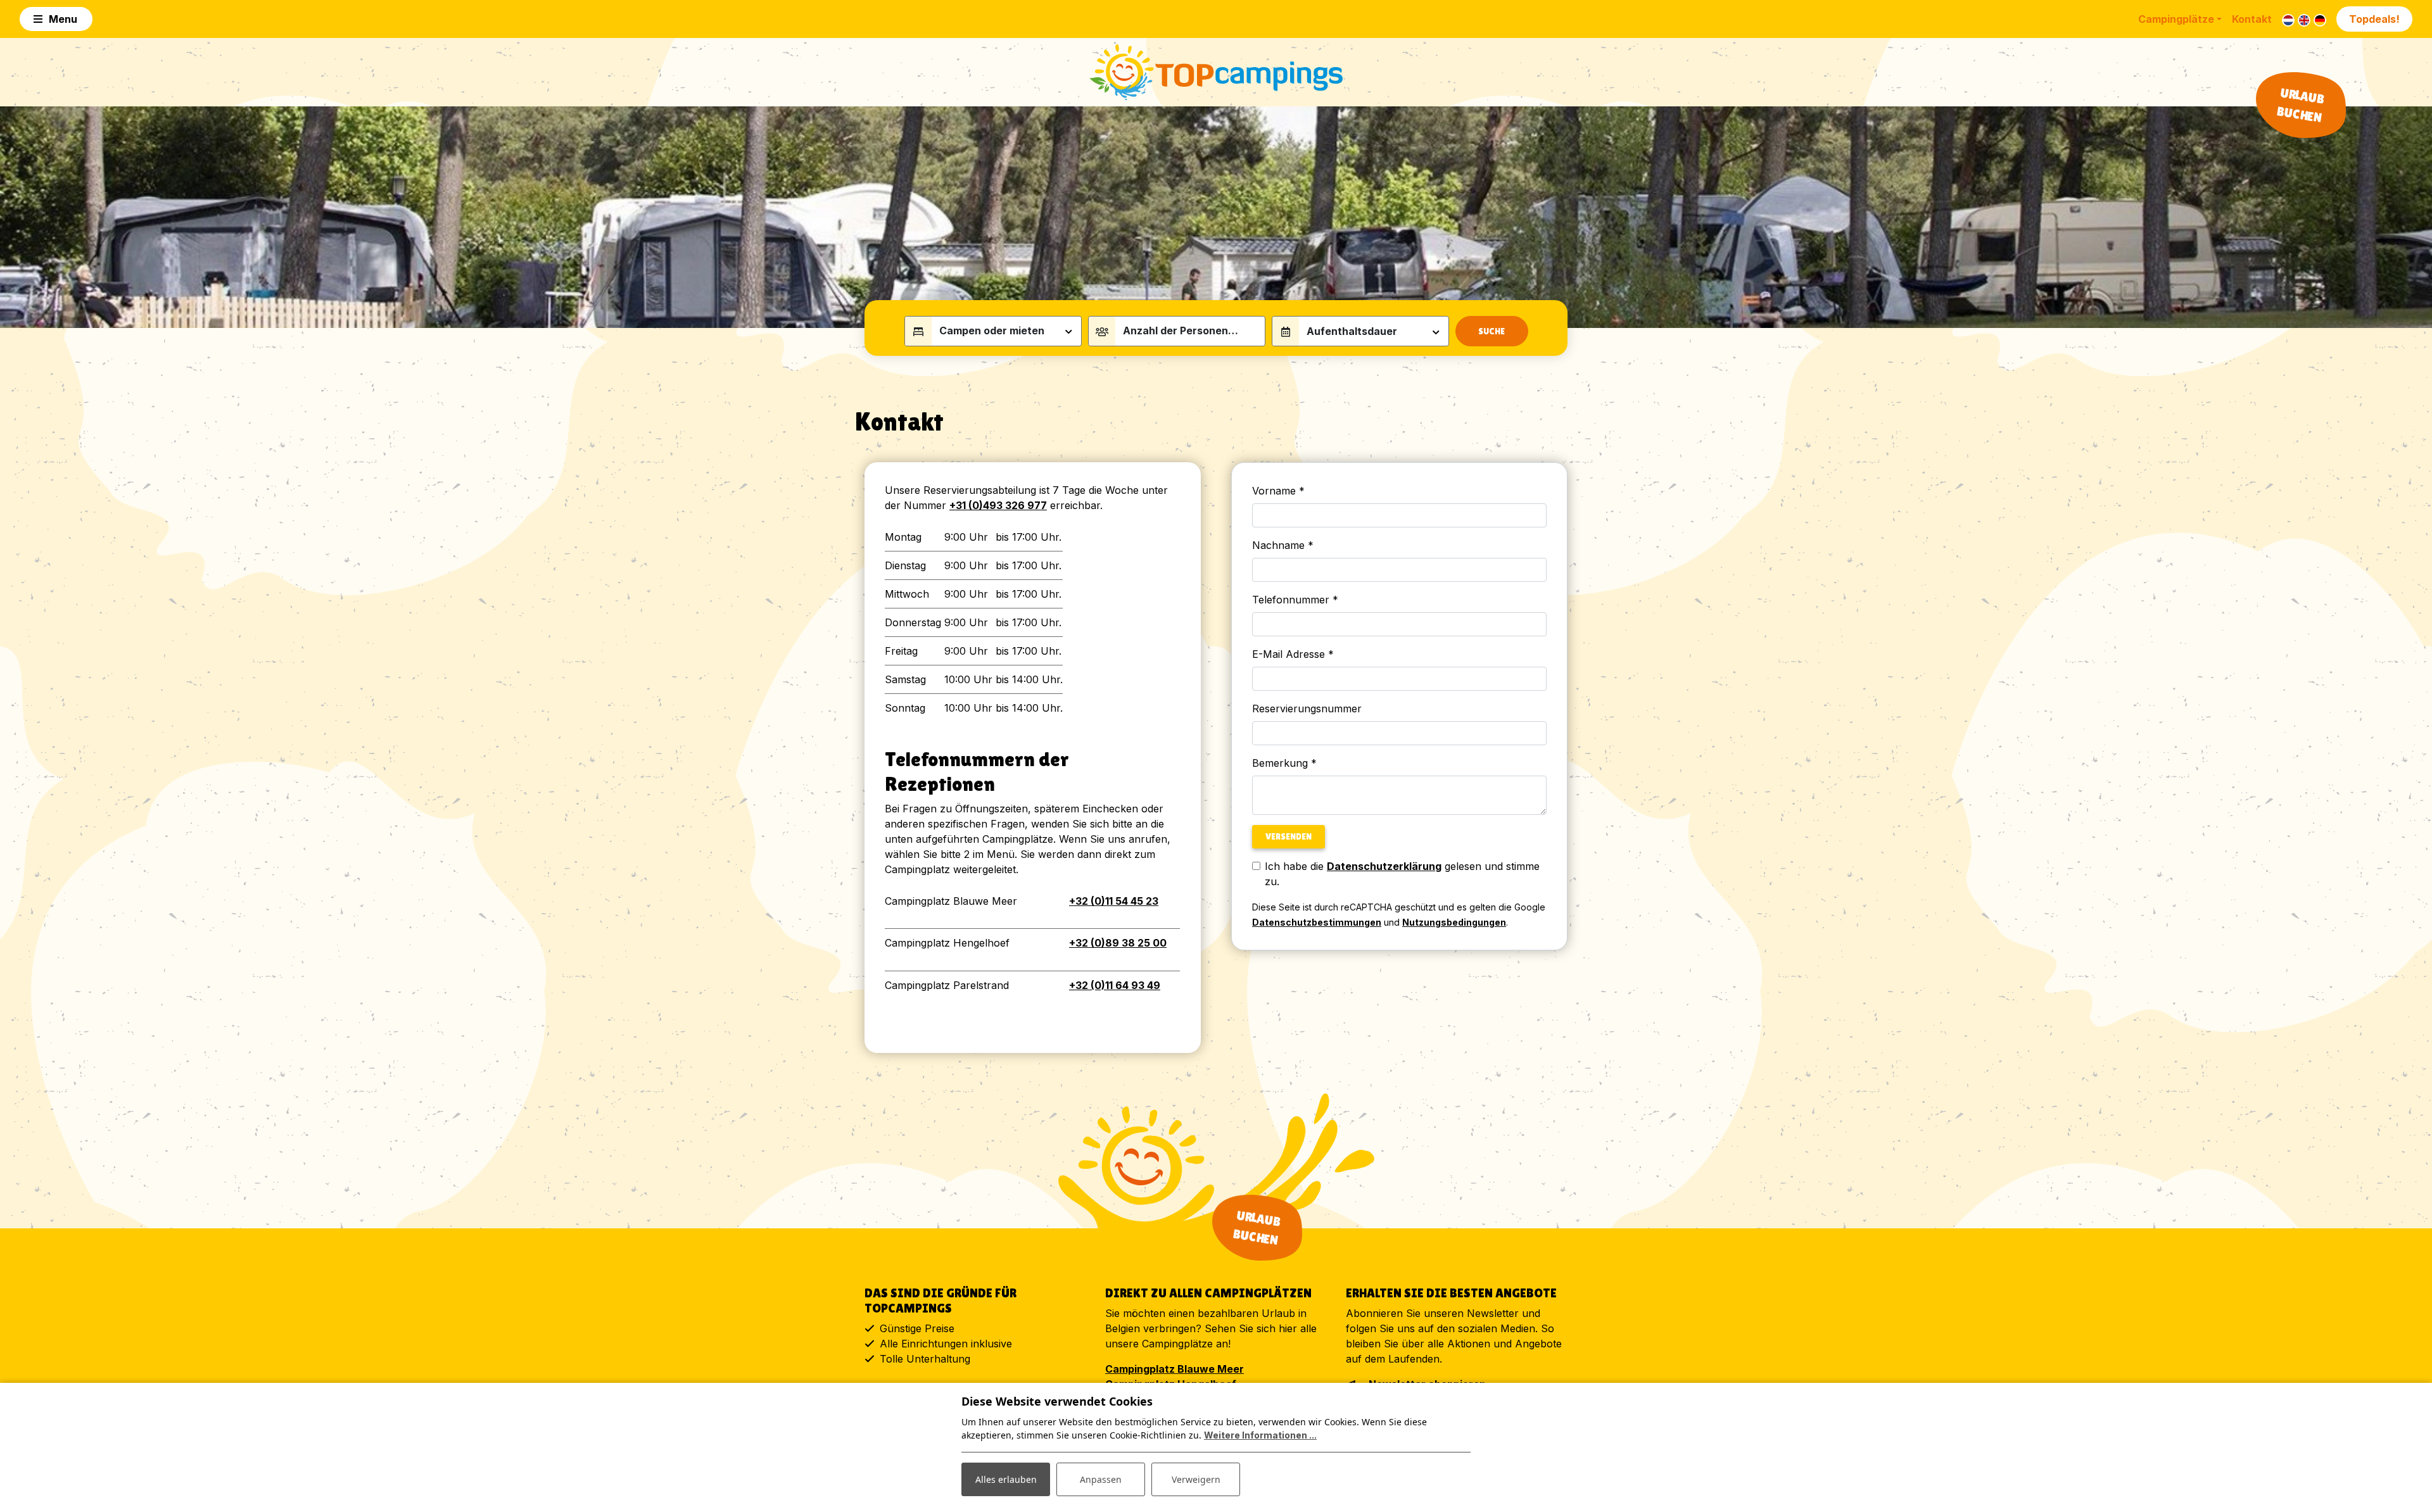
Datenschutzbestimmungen (1317, 922)
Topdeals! (2374, 19)
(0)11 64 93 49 (1115, 985)
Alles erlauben (1006, 1479)
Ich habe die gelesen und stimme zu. (1402, 874)
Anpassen (1101, 1479)
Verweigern (1196, 1479)
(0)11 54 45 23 (1114, 901)
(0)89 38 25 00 (1118, 943)
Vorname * (1278, 491)
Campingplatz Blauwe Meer (1175, 1369)
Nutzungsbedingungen (1454, 922)
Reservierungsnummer (1307, 709)
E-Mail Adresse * (1293, 654)
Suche (1491, 331)
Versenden (1289, 836)
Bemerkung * (1284, 763)
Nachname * (1283, 545)
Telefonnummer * (1295, 600)
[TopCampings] (1216, 72)
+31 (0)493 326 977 (998, 505)
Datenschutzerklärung (1384, 866)
